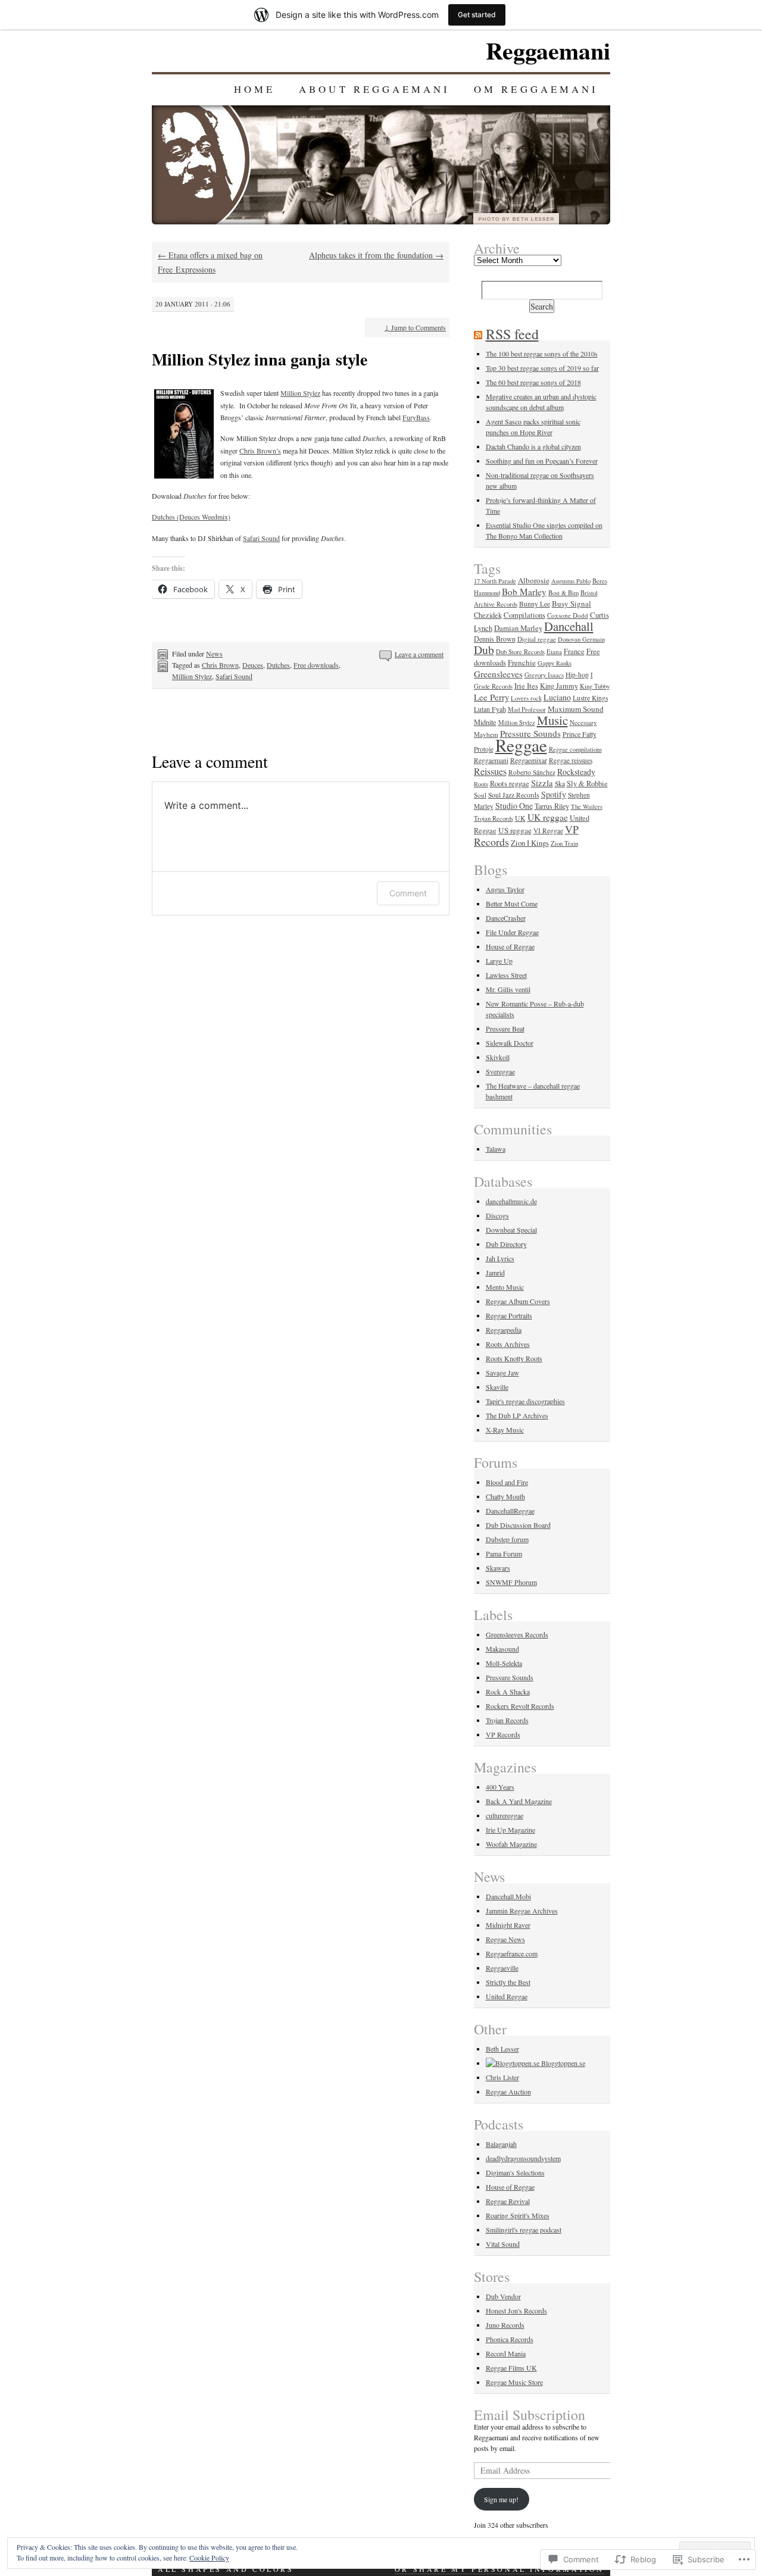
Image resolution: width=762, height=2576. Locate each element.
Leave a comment (419, 654)
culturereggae (505, 1815)
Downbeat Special (511, 1230)
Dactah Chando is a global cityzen (533, 446)
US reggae (515, 830)
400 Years (500, 1787)
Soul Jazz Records (514, 795)
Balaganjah (501, 2144)
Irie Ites (526, 686)
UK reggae (548, 817)
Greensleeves (498, 674)
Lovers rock (526, 698)
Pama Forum (504, 1553)
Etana (554, 651)
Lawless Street (506, 975)
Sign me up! (501, 2499)
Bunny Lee (535, 604)
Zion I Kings (530, 843)
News (214, 654)
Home (254, 89)
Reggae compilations (575, 749)
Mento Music (505, 1287)
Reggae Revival (508, 2201)
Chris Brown (220, 665)
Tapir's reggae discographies (525, 1401)
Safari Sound (261, 538)
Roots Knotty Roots (514, 1358)
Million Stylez (300, 393)
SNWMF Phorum (511, 1582)
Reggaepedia (504, 1330)
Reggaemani (548, 50)
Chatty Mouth (505, 1496)
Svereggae (500, 1071)
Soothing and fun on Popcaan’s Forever (542, 461)
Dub (484, 650)
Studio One (514, 806)
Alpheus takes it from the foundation (376, 255)
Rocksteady (576, 772)
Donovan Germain (581, 639)
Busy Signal (571, 604)
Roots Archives (508, 1344)
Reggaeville (502, 1968)
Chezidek (488, 615)
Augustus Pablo (571, 581)
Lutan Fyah (490, 709)
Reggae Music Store (514, 2382)
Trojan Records (494, 818)
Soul (480, 795)
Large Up (499, 961)
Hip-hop (577, 675)
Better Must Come (512, 904)
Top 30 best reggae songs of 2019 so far (542, 368)
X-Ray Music (505, 1430)
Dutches (278, 665)
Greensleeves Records (517, 1634)
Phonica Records (510, 2339)
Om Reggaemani (536, 89)
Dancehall (569, 626)
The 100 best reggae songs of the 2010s (542, 354)
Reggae (521, 745)
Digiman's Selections (515, 2172)
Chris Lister (502, 2077)
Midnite (485, 722)
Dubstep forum (507, 1539)
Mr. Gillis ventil (508, 989)
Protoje (484, 749)
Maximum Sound (576, 709)
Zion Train (564, 843)
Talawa (496, 1149)
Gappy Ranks (555, 663)
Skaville (497, 1387)
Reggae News (505, 1939)
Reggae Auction (508, 2092)
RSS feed (512, 334)
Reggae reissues (571, 760)
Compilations (524, 615)
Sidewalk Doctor (510, 1043)
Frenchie (522, 662)
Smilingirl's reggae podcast (524, 2230)
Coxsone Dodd (568, 615)
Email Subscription (530, 2415)
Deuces (253, 665)
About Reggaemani (374, 89)
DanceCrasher (506, 918)
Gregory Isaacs (544, 675)
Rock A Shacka (508, 1692)
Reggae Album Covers (518, 1301)
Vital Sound (503, 2244)
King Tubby (595, 686)
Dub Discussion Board (518, 1525)
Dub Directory (506, 1244)
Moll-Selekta (504, 1663)
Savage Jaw (502, 1373)
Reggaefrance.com (512, 1953)
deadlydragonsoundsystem (523, 2158)
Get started (477, 15)
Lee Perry (491, 697)
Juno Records (505, 2325)
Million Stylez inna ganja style (260, 359)
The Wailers (587, 806)
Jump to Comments (415, 327)
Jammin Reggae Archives (522, 1911)
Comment (408, 893)
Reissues (490, 771)
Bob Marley (524, 592)
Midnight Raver (508, 1925)
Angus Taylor (505, 889)
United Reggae (507, 1996)
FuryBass (416, 417)
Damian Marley (518, 628)
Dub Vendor (503, 2296)
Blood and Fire (507, 1482)
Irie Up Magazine (510, 1830)
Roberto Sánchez (532, 772)
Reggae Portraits (509, 1315)
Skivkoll (498, 1057)
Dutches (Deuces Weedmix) (191, 517)
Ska (560, 784)
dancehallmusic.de (511, 1201)
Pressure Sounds (510, 1677)
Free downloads (316, 665)
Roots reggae (510, 784)
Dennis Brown (495, 639)
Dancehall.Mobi (508, 1896)
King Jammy (559, 686)
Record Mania (506, 2353)
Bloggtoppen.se (562, 2063)
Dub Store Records (520, 652)
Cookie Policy (209, 2558)
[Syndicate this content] (478, 334)
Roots (481, 784)
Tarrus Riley (552, 806)
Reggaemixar (529, 760)
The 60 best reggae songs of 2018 (533, 382)
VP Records (503, 1734)
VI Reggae (548, 831)
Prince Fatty (580, 734)
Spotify (554, 794)
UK (520, 818)
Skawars (498, 1568)
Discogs (497, 1215)
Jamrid (495, 1273)
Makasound (502, 1649)
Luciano (557, 697)
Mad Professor (527, 709)
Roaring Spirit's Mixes (518, 2215)
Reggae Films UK (511, 2368)
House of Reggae (510, 946)
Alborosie (534, 580)
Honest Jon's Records (516, 2311)
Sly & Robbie (587, 784)
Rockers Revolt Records (520, 1706)
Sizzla (542, 783)
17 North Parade (495, 581)
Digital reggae (537, 639)
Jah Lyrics (500, 1258)
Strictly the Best (508, 1982)
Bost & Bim (563, 593)
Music (552, 720)
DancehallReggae (510, 1511)
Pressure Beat (505, 1028)
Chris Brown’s (260, 451)
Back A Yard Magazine (519, 1801)
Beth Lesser (502, 2049)
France (574, 651)
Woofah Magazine (511, 1844)
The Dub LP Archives (517, 1415)
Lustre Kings (590, 698)
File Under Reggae (512, 932)
